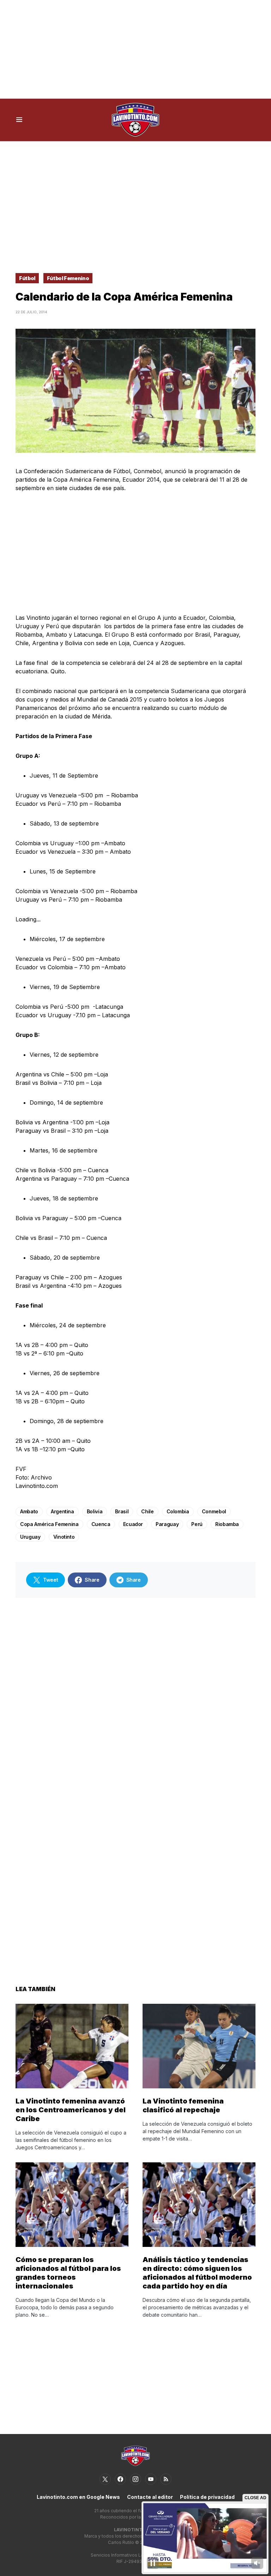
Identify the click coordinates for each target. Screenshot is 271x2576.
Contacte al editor (150, 2497)
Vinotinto (64, 1537)
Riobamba (227, 1524)
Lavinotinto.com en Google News (78, 2497)
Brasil (122, 1511)
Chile (147, 1511)
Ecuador (133, 1524)
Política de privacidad (207, 2497)
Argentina (62, 1511)
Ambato (29, 1511)
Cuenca (101, 1524)
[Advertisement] (135, 49)
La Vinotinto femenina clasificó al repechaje (183, 2105)
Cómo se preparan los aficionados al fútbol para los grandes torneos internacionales (68, 2273)
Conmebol (214, 1511)
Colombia (178, 1511)
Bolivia (95, 1511)
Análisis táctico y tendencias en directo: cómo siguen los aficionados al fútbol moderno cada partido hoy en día (197, 2273)
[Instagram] (135, 2479)
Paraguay (167, 1524)
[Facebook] (120, 2479)
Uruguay (30, 1537)
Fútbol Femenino (68, 278)
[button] (19, 120)
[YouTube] (151, 2479)
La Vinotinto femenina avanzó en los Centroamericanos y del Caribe (71, 2110)
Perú (197, 1524)
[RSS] (166, 2479)
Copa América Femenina (49, 1524)
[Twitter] (105, 2479)
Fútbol (27, 278)
